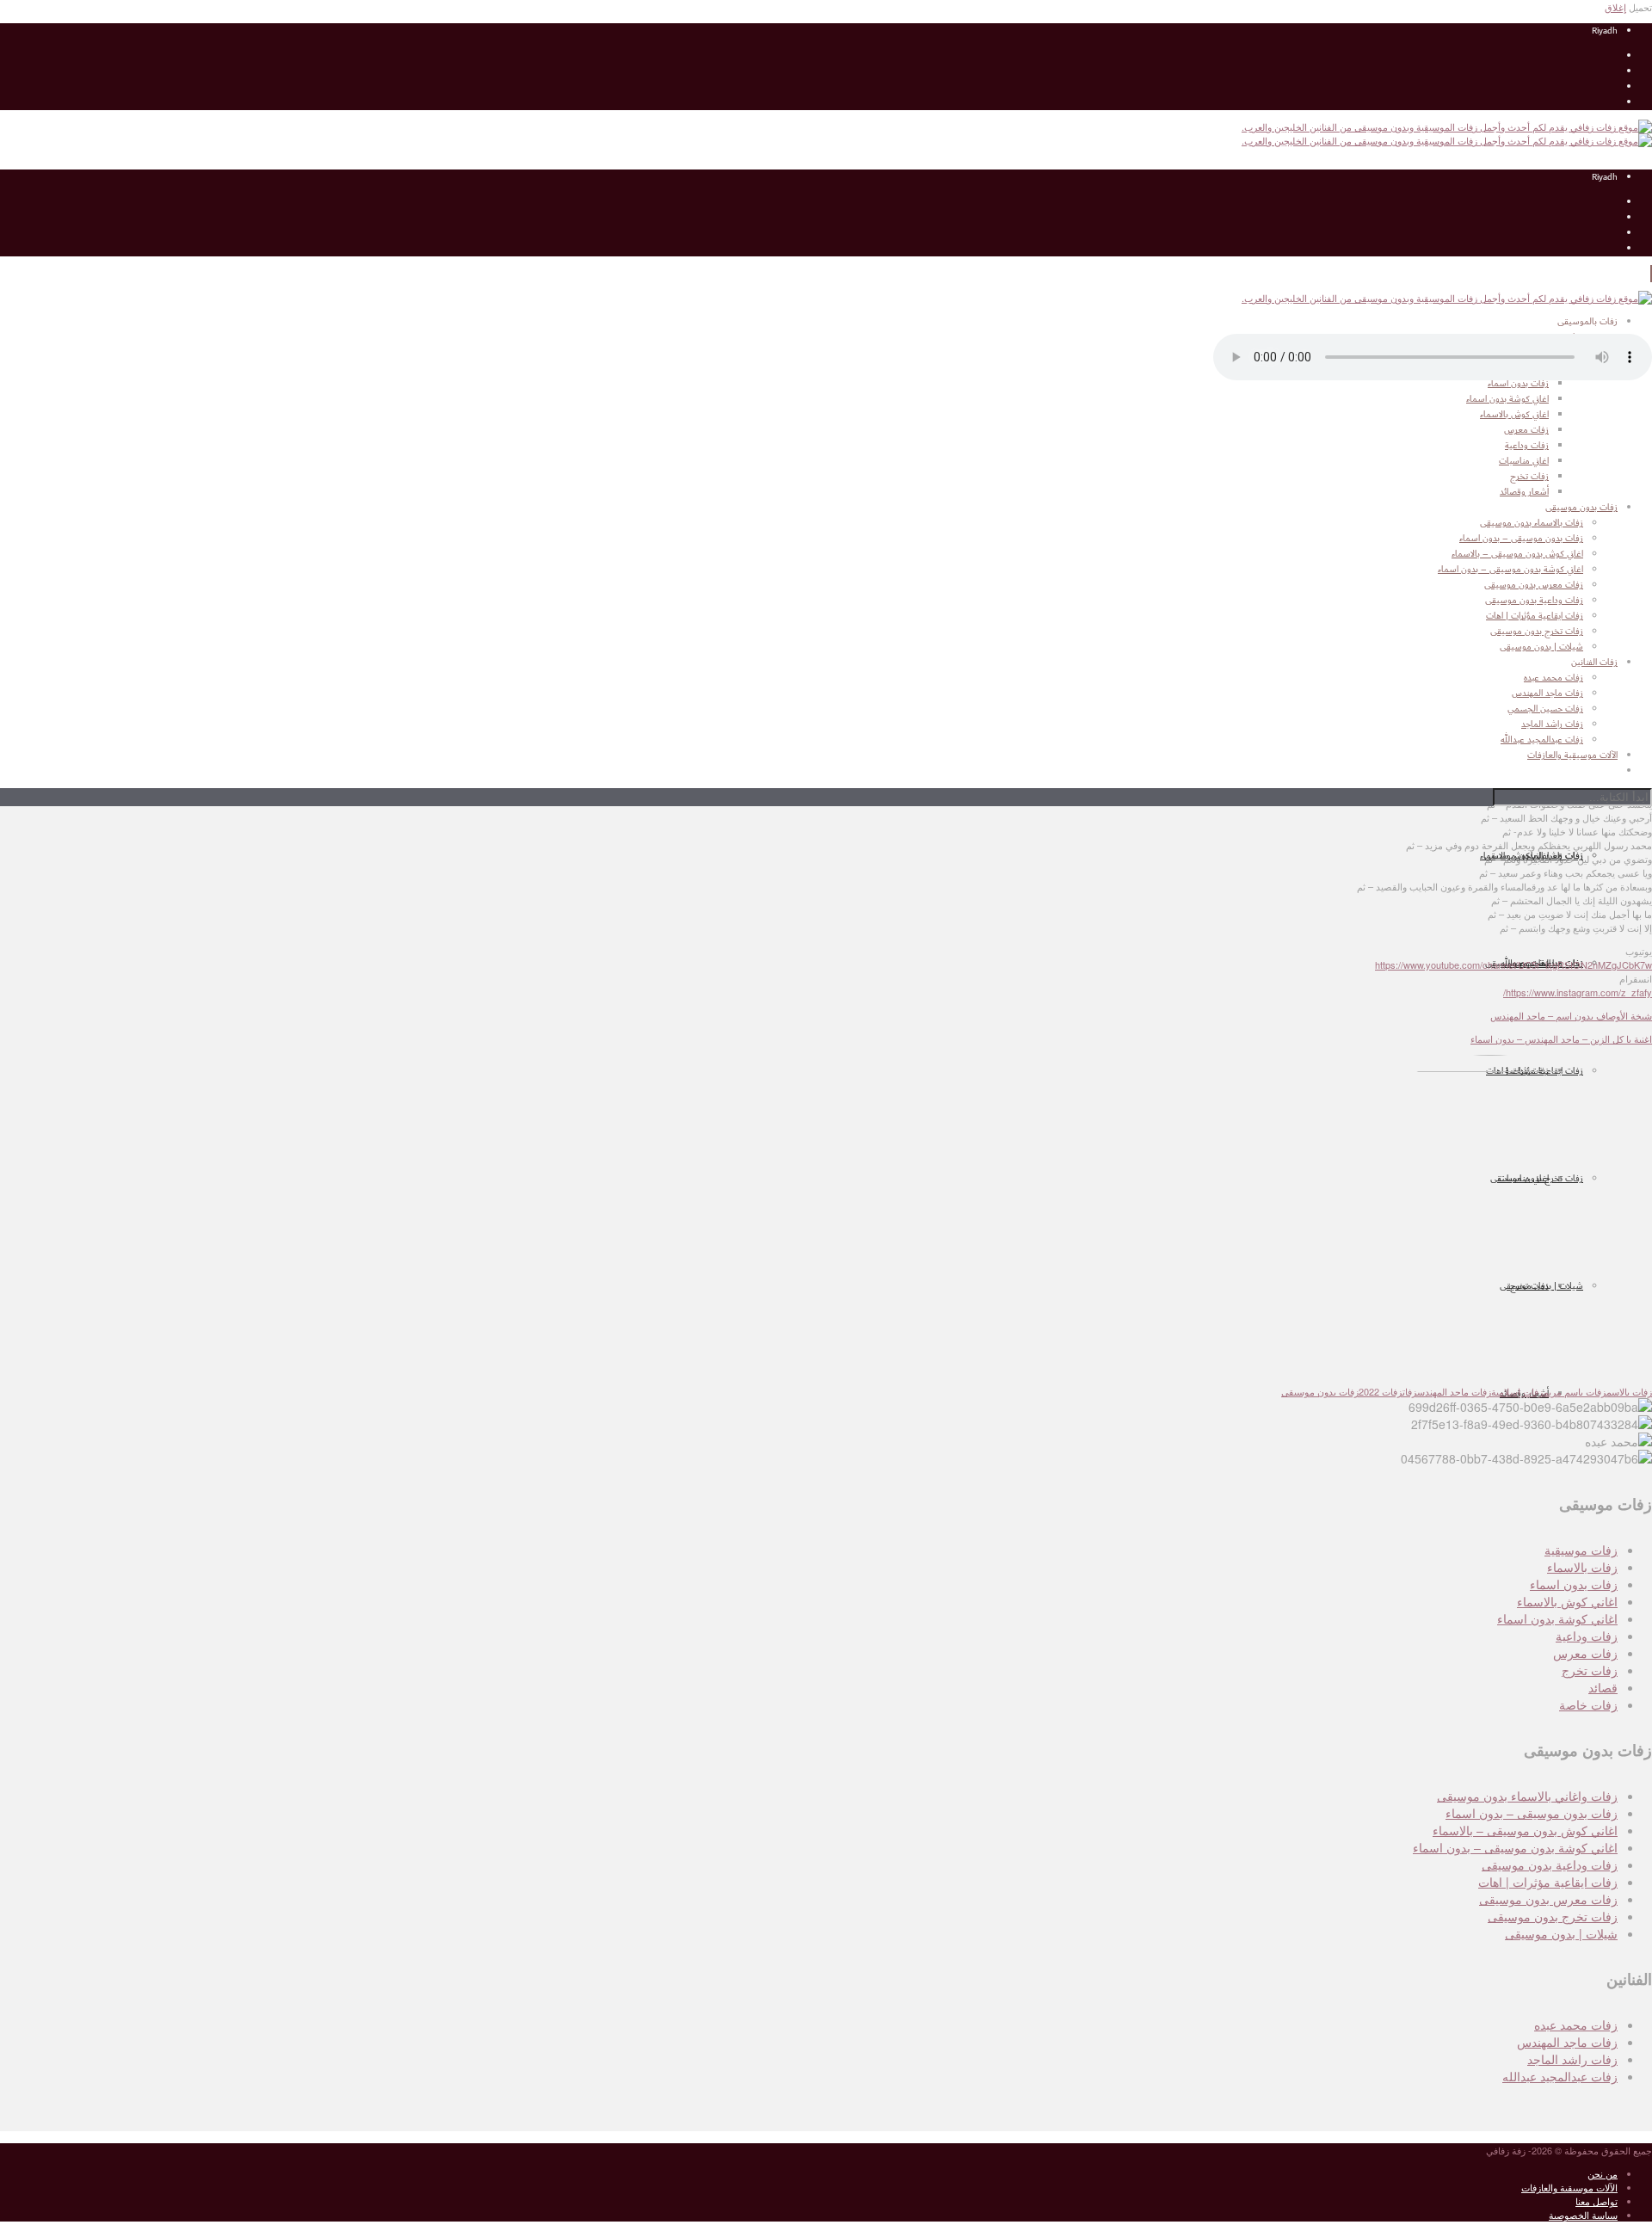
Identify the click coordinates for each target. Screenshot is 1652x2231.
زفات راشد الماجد (1572, 2059)
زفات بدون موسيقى (1320, 1391)
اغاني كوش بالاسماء (1567, 1601)
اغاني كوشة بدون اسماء (1557, 1618)
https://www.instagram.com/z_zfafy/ (1578, 992)
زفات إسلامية (1517, 1391)
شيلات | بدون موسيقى (1541, 647)
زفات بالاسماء (1582, 1567)
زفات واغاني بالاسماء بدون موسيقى (1527, 1796)
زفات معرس (1585, 1653)
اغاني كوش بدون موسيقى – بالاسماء (1517, 554)
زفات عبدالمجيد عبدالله (1560, 2076)
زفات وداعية (1587, 1636)
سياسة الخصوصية (1583, 2215)
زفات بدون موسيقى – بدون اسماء (1521, 539)
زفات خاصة (1588, 1704)
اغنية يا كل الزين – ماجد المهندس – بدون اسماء (1561, 1038)
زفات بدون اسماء (1574, 1584)
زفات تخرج (1590, 1670)
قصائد (1603, 1687)
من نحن (1603, 2173)
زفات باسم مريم (1575, 1391)
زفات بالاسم (1629, 1391)
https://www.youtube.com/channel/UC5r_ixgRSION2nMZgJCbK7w (1513, 965)
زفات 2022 (1381, 1391)
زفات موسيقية (1581, 1550)
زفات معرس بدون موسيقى (1534, 585)
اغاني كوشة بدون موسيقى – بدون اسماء (1510, 570)
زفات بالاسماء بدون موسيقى (1532, 523)
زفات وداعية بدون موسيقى (1534, 601)
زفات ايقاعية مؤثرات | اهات (1535, 616)
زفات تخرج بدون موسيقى (1537, 632)
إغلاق (1615, 7)
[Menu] (1651, 274)
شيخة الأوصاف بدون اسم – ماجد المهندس (1571, 1015)
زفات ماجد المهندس (1454, 1391)
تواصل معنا (1597, 2201)
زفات (1410, 1391)
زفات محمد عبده (1576, 2025)
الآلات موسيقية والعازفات (1569, 2187)
